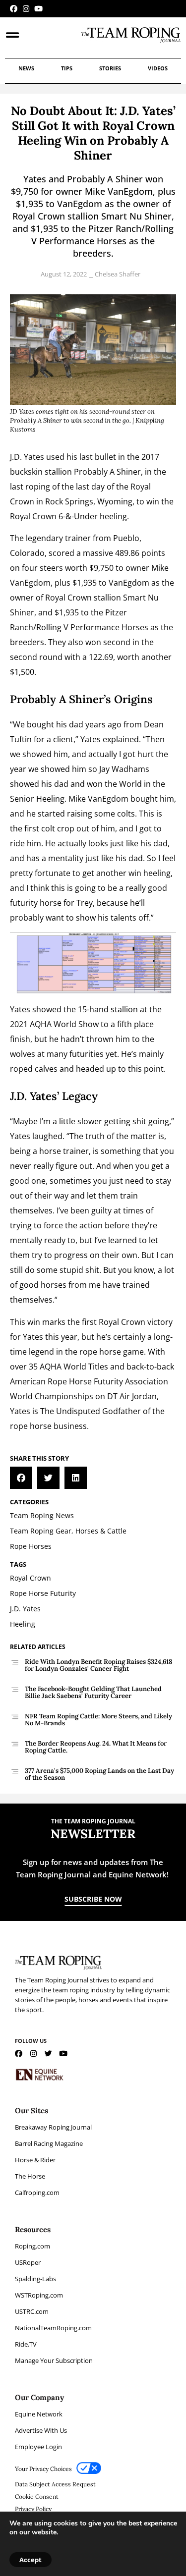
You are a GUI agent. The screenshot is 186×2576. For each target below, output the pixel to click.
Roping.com (32, 2246)
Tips (67, 68)
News (26, 68)
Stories (110, 68)
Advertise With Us (41, 2430)
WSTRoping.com (39, 2295)
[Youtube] (38, 9)
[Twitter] (48, 2054)
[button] (21, 1478)
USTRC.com (32, 2311)
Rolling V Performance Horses (92, 627)
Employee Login (38, 2447)
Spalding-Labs (35, 2279)
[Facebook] (14, 9)
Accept (31, 2560)
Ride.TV (26, 2344)
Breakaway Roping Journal (53, 2127)
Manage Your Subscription (54, 2360)
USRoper (28, 2262)
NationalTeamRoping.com (53, 2328)
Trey (85, 903)
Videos (158, 68)
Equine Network (39, 2414)
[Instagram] (26, 9)
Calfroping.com (37, 2192)
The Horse (30, 2176)
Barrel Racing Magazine (49, 2143)
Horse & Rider (35, 2160)
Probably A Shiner (107, 472)
